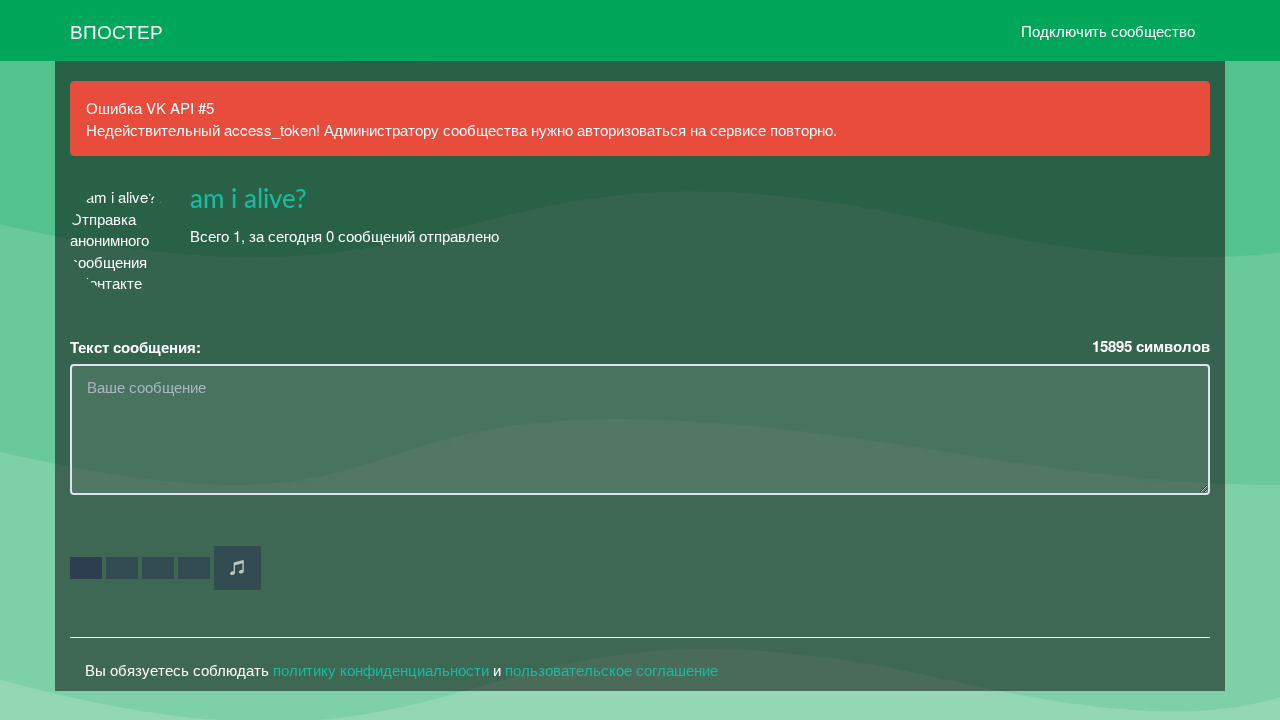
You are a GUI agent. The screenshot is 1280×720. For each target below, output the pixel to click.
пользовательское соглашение (611, 669)
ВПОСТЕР (116, 30)
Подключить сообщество (1108, 30)
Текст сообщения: (135, 347)
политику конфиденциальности (381, 669)
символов (1151, 346)
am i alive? (248, 200)
